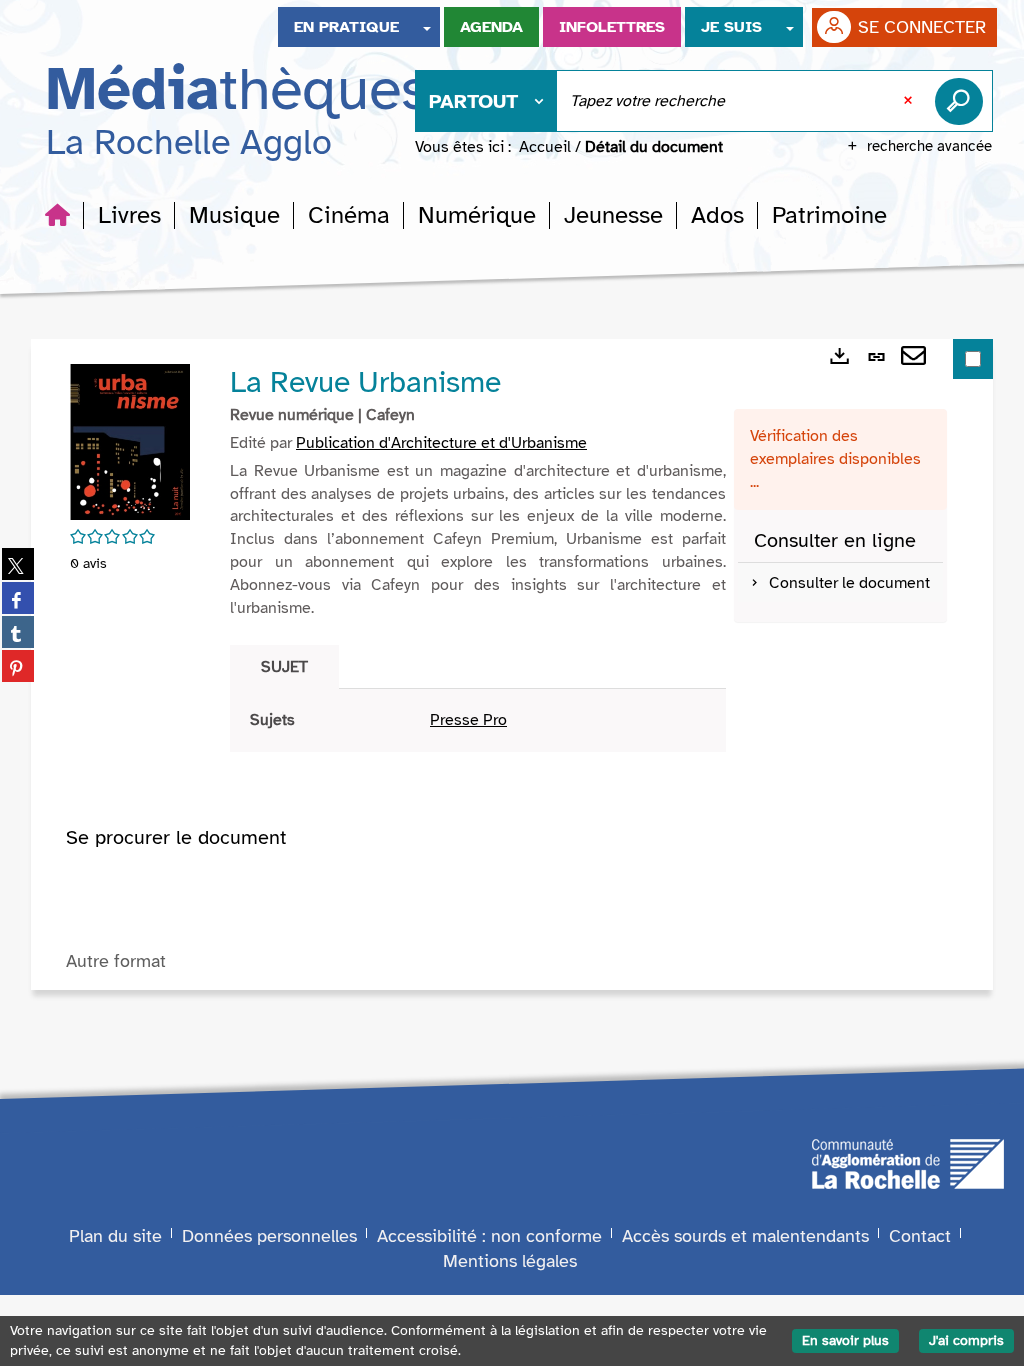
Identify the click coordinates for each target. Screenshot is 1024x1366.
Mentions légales (510, 1261)
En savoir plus (845, 1340)
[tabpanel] (478, 720)
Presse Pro (468, 720)
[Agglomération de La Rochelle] (908, 1162)
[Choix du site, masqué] (427, 27)
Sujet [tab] (284, 667)
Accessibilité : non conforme (489, 1236)
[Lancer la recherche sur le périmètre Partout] (963, 101)
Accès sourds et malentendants (745, 1236)
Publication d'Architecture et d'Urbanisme (441, 443)
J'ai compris (966, 1340)
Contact (920, 1236)
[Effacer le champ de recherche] (910, 101)
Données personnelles (269, 1236)
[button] (129, 215)
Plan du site (115, 1236)
